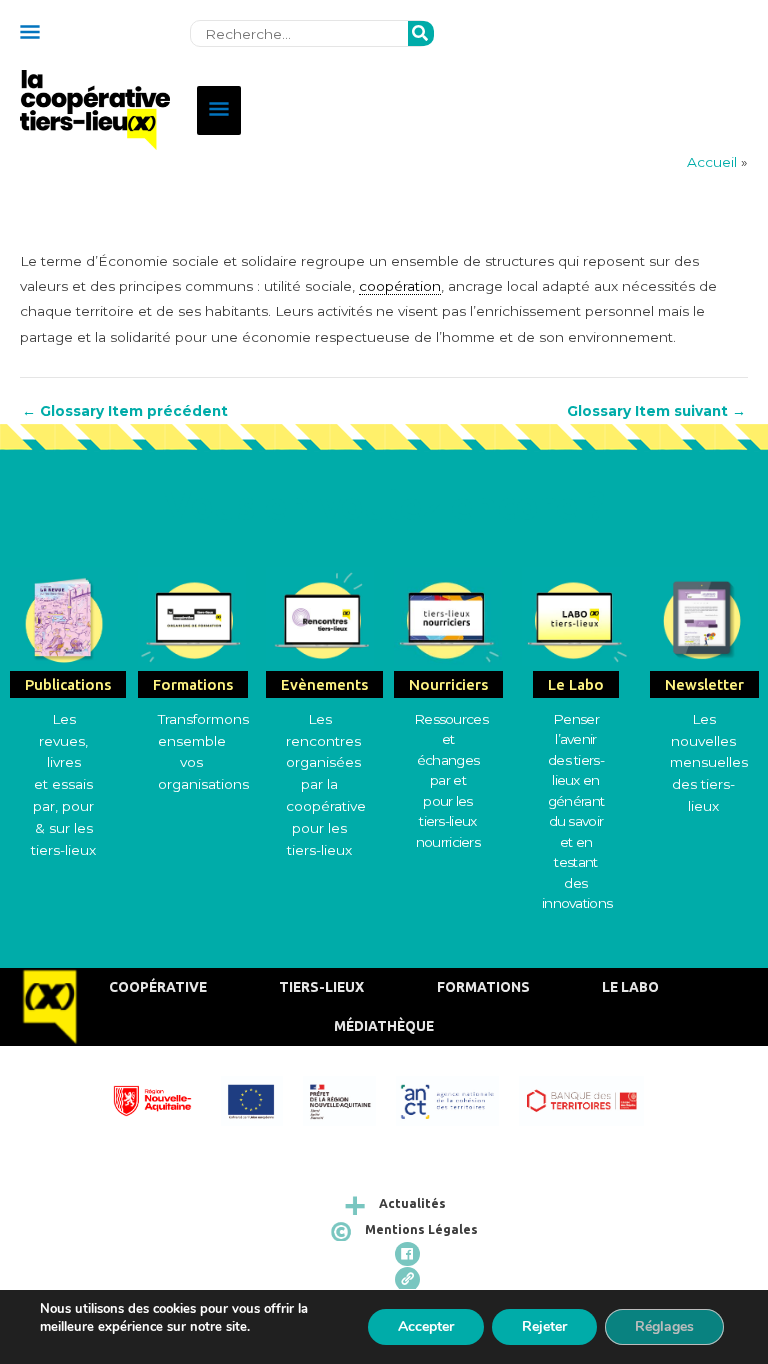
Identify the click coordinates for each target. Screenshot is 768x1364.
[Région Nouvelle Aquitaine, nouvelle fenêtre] (162, 1098)
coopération (400, 286)
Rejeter (544, 1326)
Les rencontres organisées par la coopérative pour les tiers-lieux (326, 784)
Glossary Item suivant (656, 412)
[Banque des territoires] (591, 1098)
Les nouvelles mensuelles (709, 741)
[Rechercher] (421, 34)
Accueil (712, 162)
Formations (483, 987)
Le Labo (630, 987)
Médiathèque (384, 1026)
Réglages (664, 1326)
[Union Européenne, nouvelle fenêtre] (261, 1098)
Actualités (412, 1203)
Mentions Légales (421, 1229)
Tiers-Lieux (321, 987)
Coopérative (158, 987)
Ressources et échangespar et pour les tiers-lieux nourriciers (451, 780)
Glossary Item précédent (125, 412)
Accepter (426, 1326)
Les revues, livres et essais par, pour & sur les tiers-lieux (63, 784)
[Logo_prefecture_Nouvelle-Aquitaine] (349, 1098)
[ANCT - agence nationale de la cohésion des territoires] (458, 1098)
